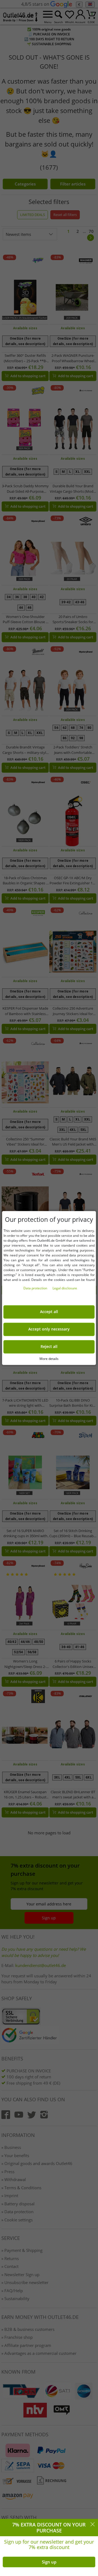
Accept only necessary (49, 1329)
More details (49, 1359)
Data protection (36, 1288)
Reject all (49, 1347)
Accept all (49, 1312)
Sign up (49, 2562)
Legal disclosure (65, 1288)
